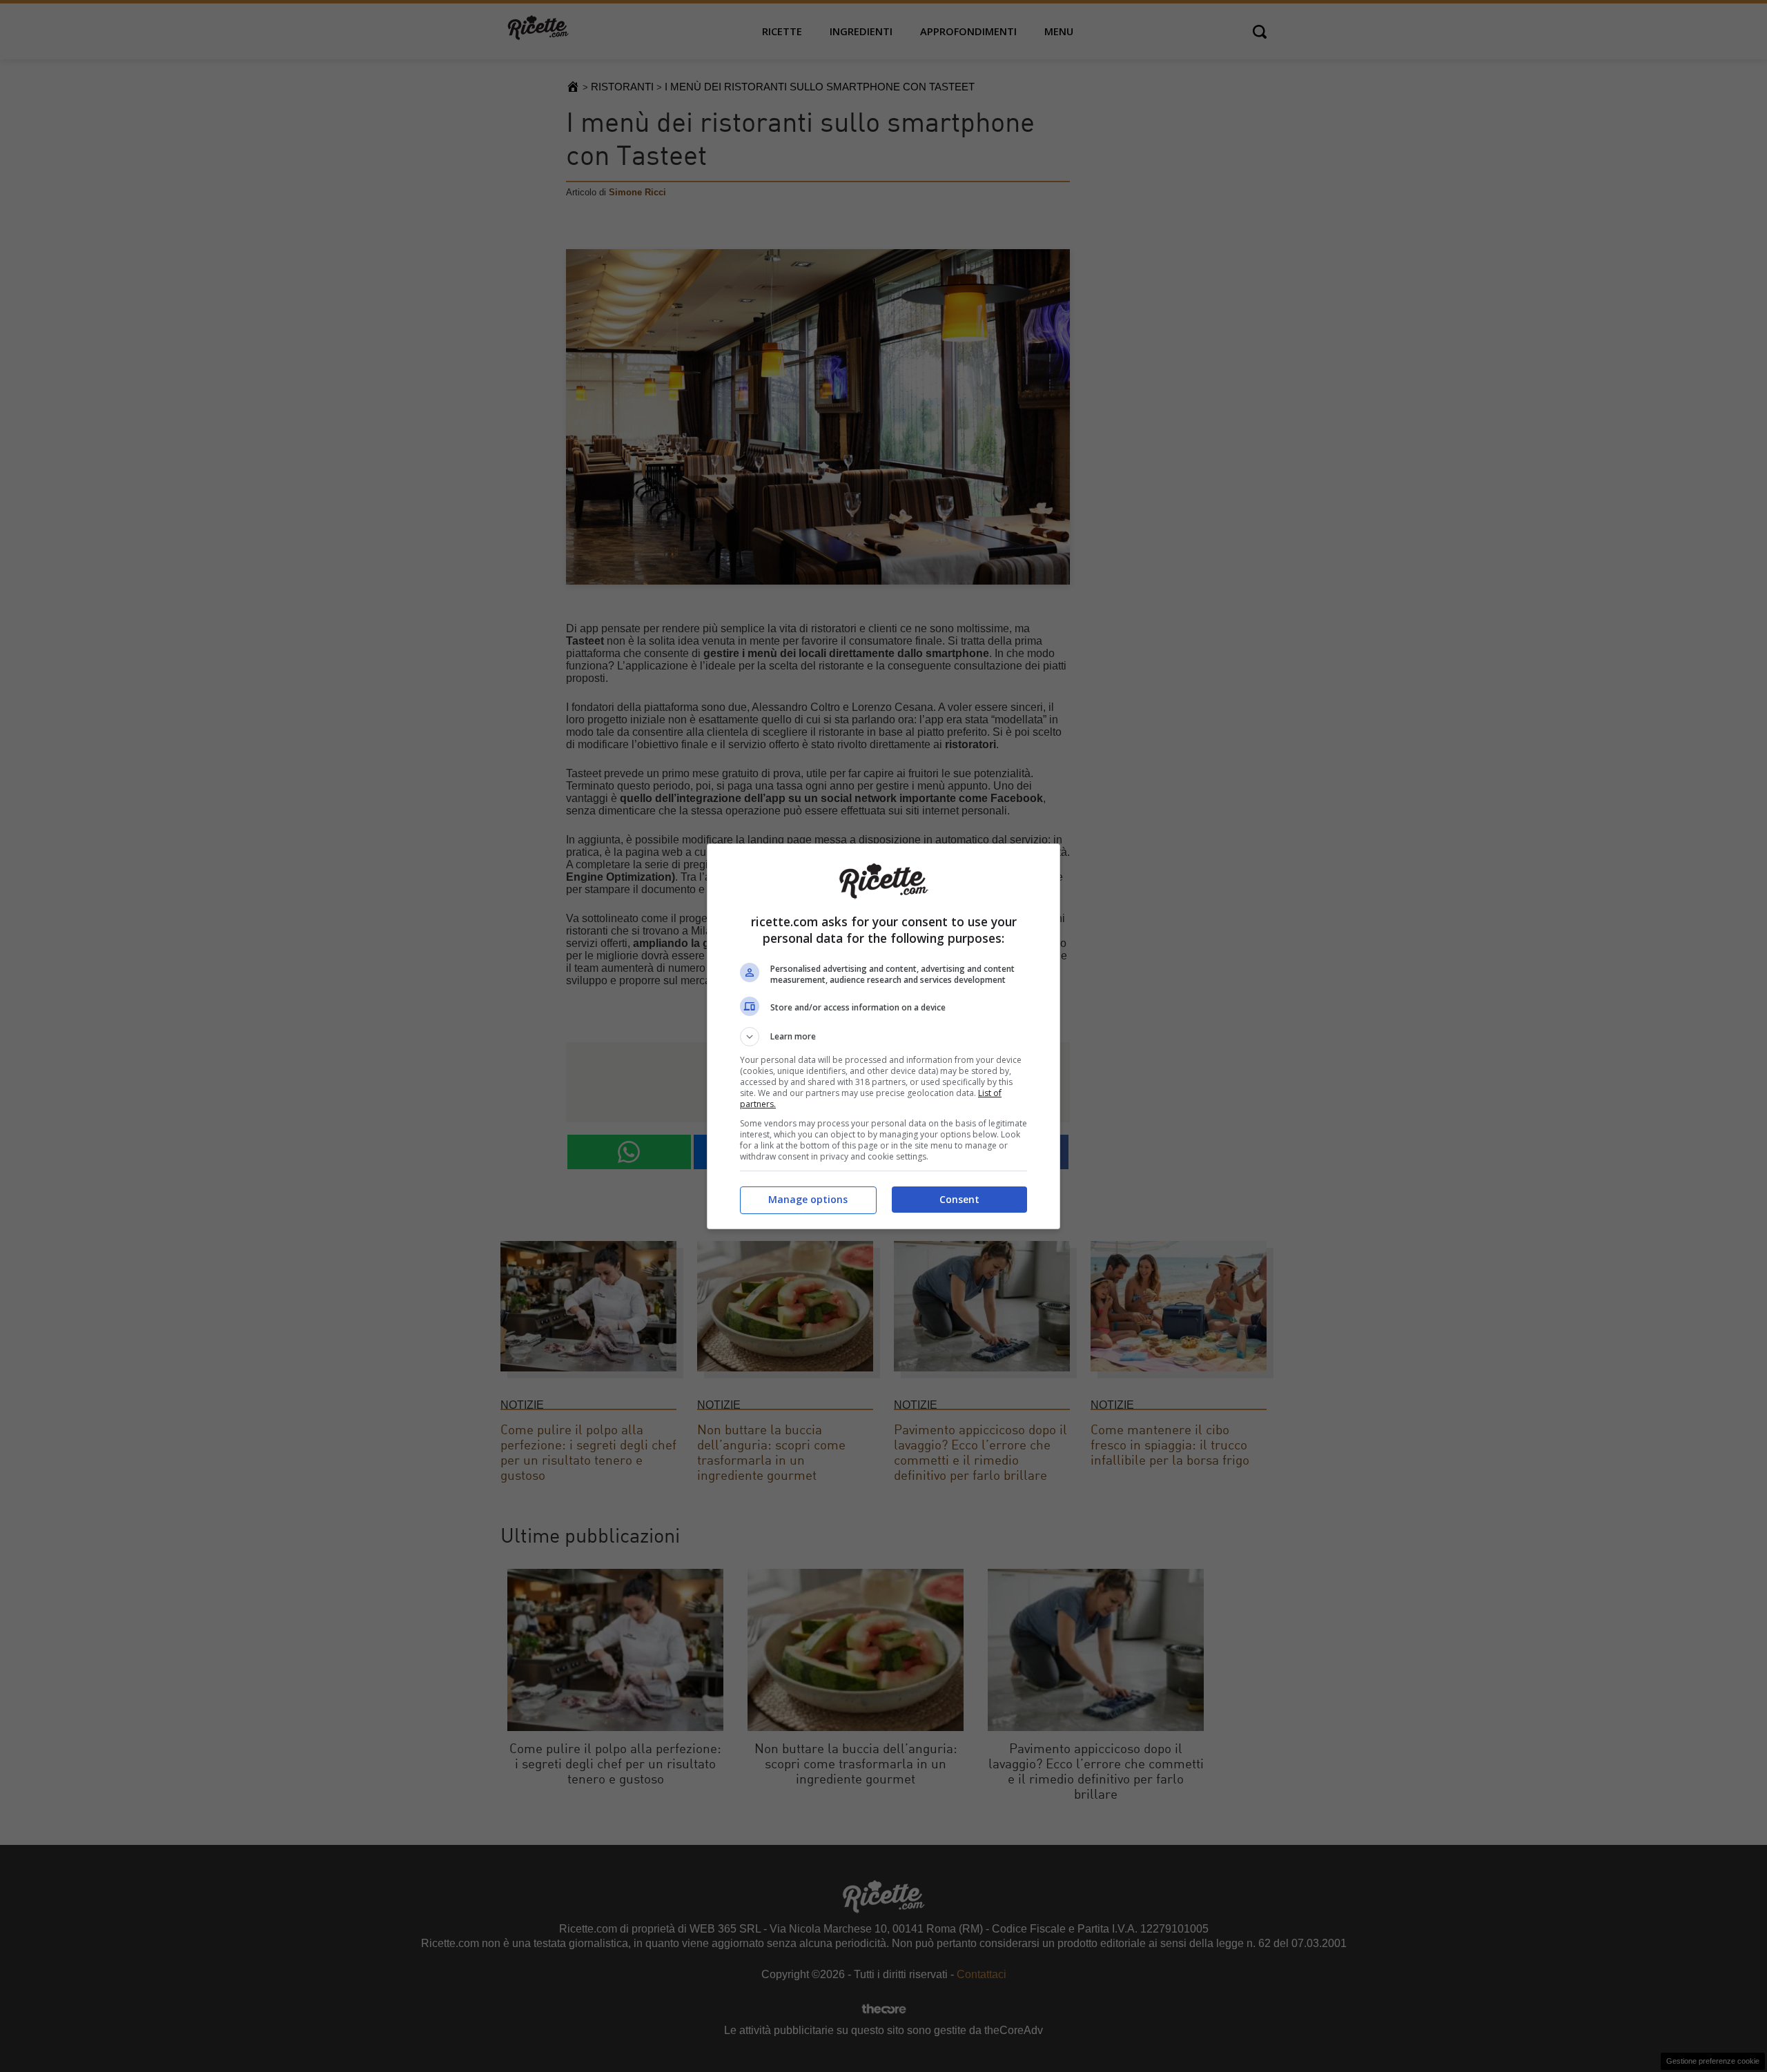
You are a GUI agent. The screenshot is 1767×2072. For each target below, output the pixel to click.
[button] (883, 1037)
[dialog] (883, 1036)
